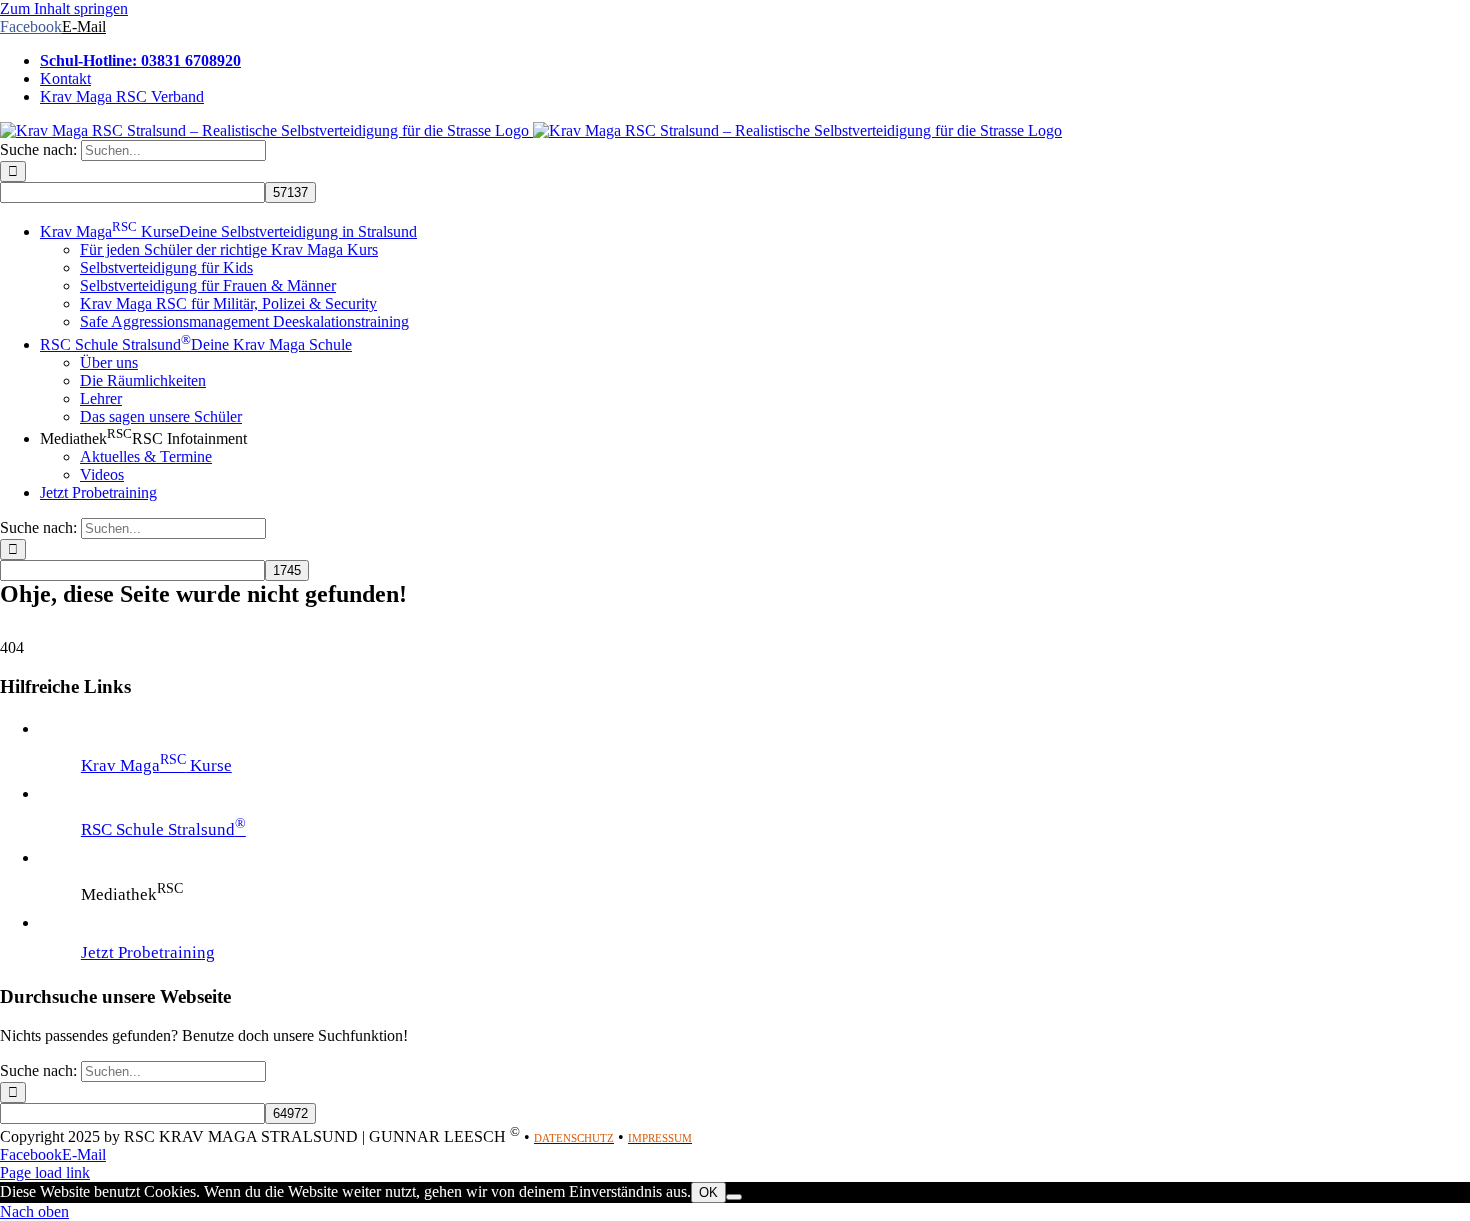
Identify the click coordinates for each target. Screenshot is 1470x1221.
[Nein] (734, 1197)
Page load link (45, 1172)
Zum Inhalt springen (64, 8)
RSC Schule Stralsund (163, 829)
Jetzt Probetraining (148, 952)
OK (708, 1192)
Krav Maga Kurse (156, 765)
